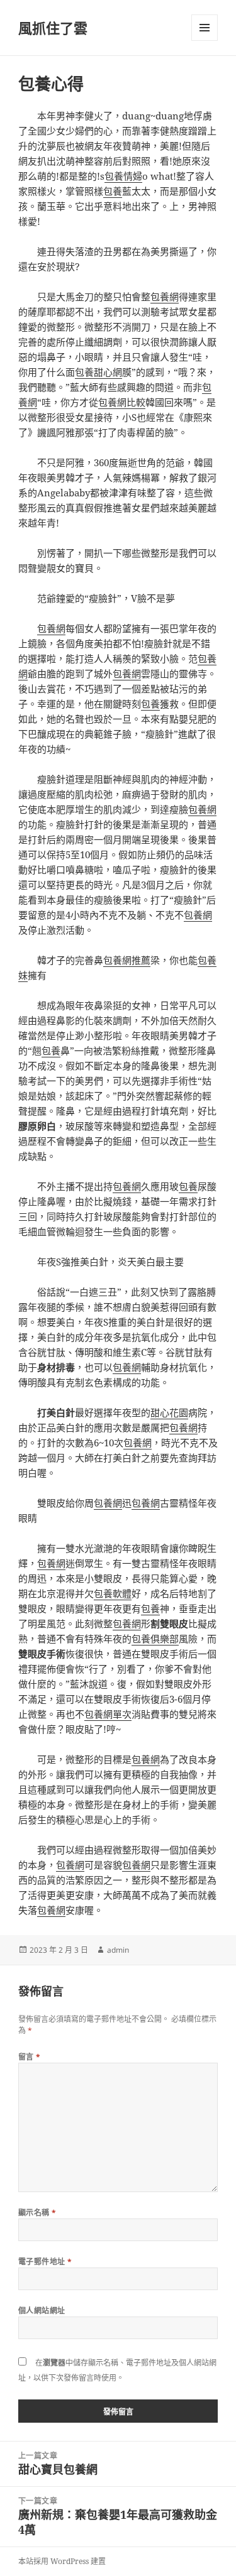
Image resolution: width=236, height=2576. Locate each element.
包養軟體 (113, 1593)
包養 (113, 191)
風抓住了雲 (53, 28)
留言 (30, 2057)
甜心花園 (169, 1412)
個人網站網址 (42, 2311)
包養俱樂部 (155, 1639)
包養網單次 (108, 1714)
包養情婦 (123, 176)
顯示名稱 (37, 2213)
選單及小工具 (205, 28)
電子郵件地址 (45, 2262)
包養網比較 (122, 402)
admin (118, 1950)
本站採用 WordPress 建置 (62, 2561)
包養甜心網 (98, 372)
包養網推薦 (127, 960)
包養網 (165, 297)
